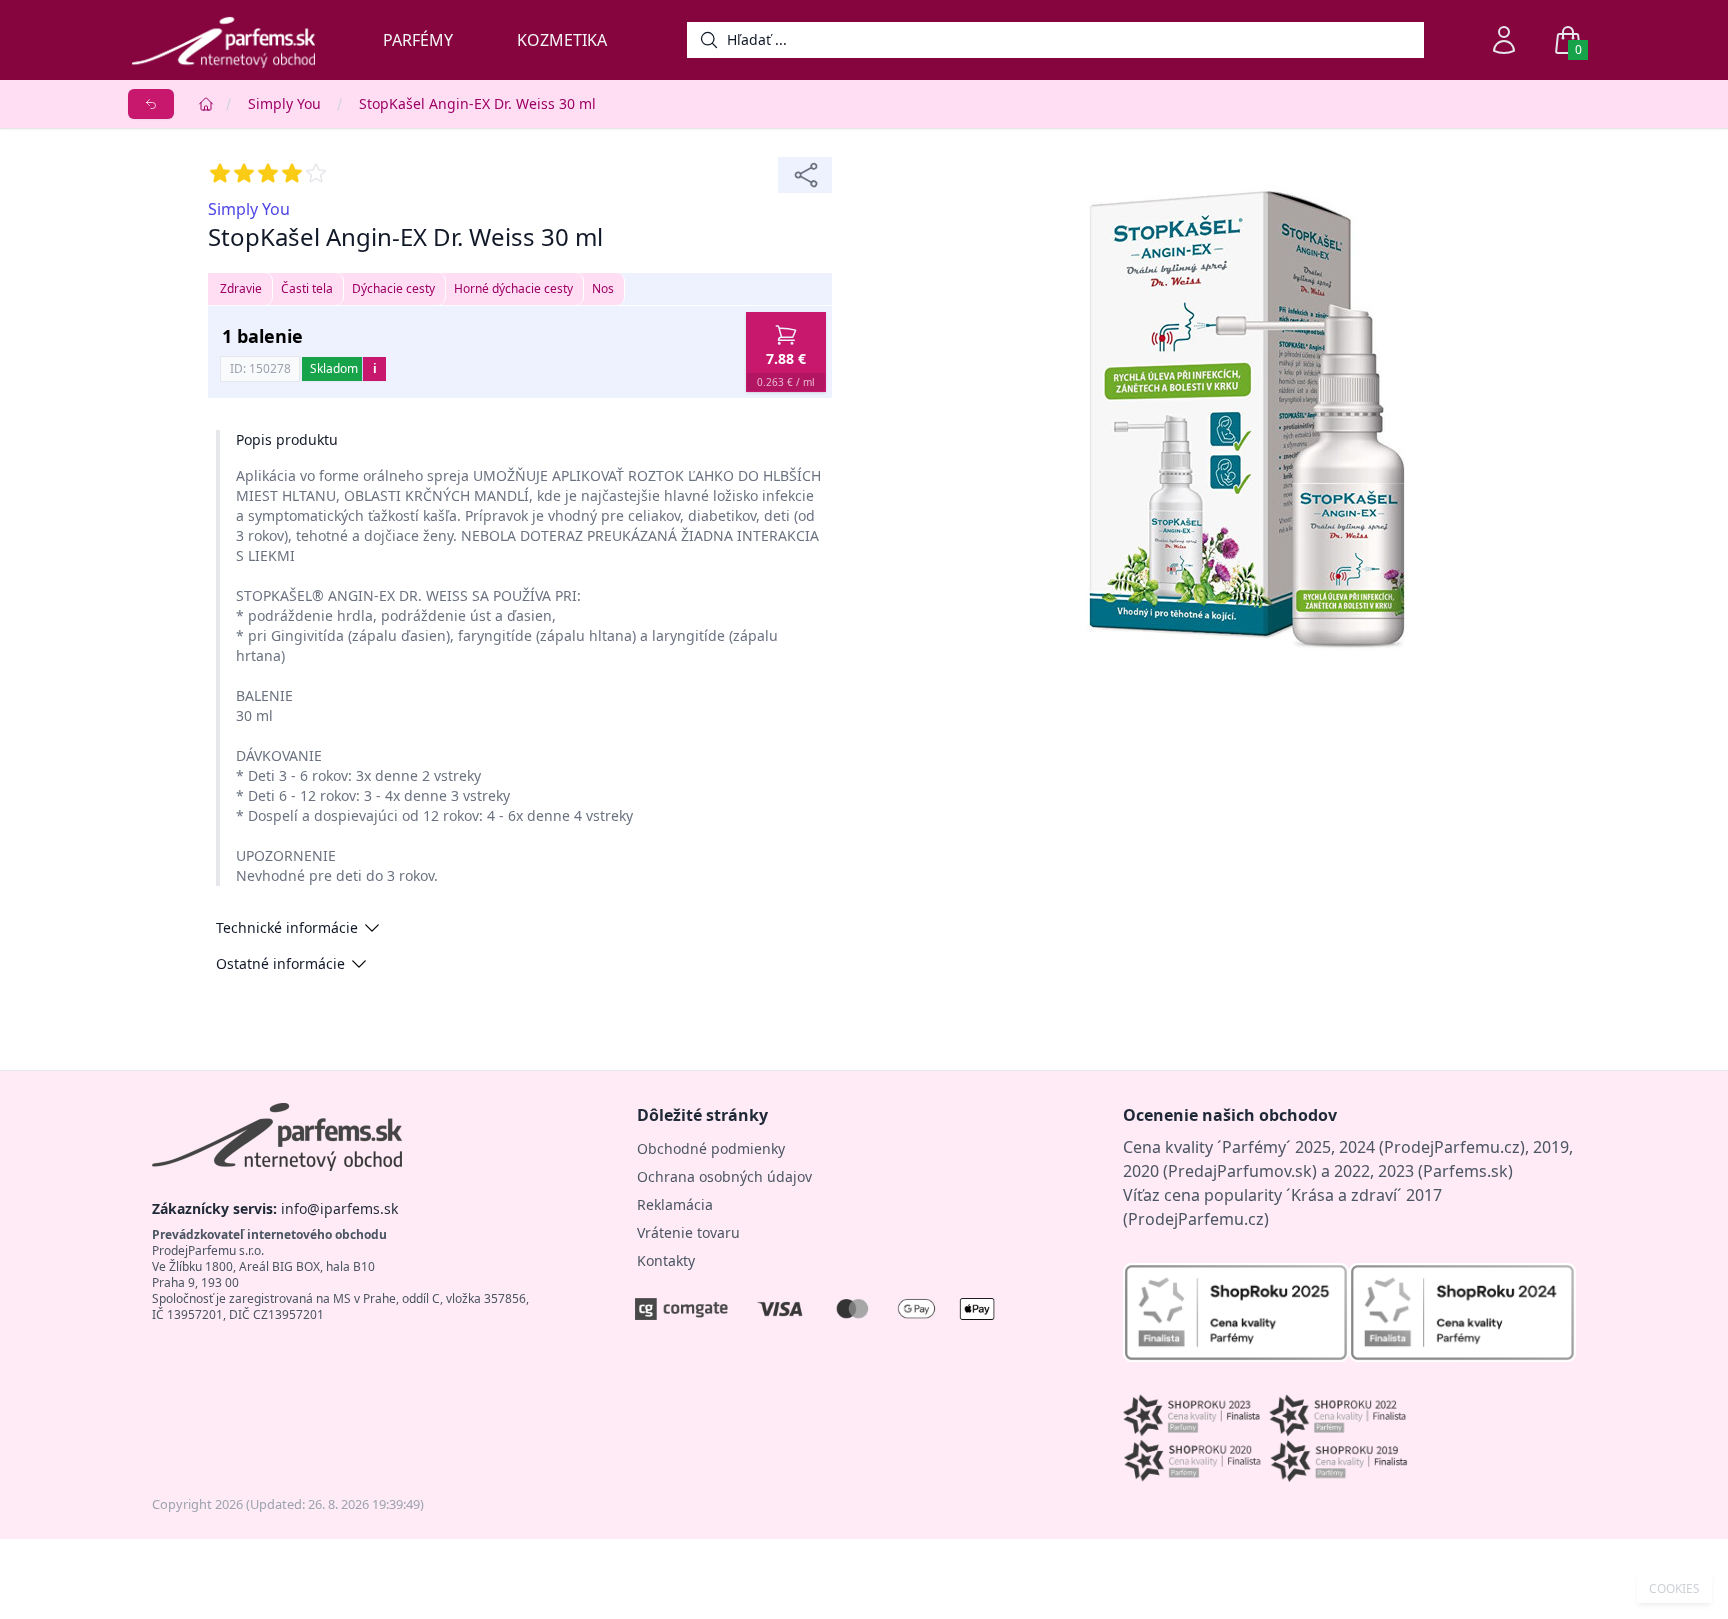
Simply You (284, 103)
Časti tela (307, 288)
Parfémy (418, 40)
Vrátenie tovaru (688, 1232)
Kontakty (666, 1260)
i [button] (375, 368)
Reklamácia (675, 1204)
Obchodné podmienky (711, 1148)
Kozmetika (562, 40)
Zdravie (241, 288)
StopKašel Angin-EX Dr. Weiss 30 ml (477, 103)
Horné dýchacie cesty (513, 288)
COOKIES (1674, 1589)
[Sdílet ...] (805, 175)
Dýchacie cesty (393, 288)
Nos (603, 288)
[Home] (206, 104)
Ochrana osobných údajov (724, 1176)
